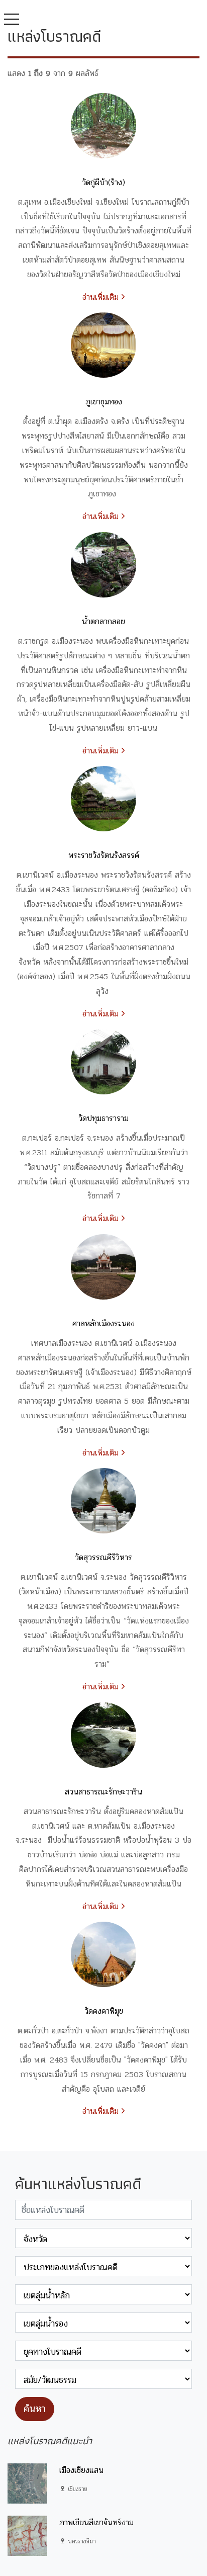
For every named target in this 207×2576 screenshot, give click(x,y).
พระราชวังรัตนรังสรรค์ (104, 855)
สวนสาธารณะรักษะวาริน (103, 1792)
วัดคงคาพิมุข (104, 2011)
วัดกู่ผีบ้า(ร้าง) (103, 182)
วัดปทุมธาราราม (103, 1118)
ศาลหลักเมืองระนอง (103, 1323)
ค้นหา (35, 2409)
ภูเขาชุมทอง (104, 402)
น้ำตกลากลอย (103, 621)
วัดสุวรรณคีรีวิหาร (103, 1557)
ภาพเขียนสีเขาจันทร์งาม (96, 2522)
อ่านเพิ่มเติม (102, 297)
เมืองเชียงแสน (81, 2470)
